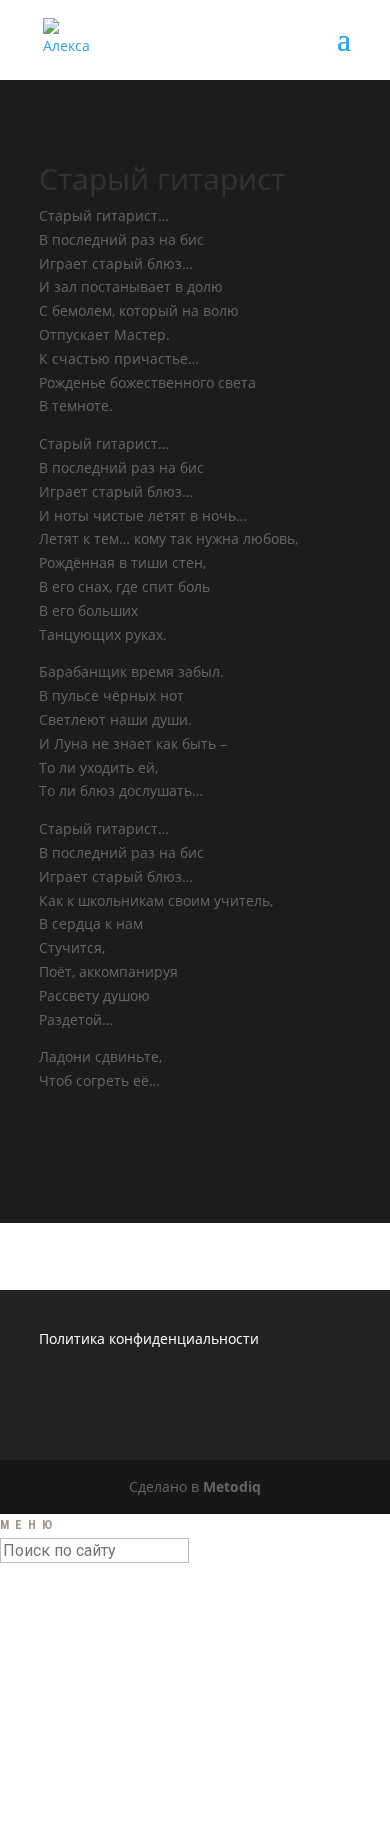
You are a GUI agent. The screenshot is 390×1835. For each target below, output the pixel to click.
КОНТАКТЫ (90, 1773)
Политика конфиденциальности (149, 1338)
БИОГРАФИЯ (94, 1661)
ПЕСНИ (74, 1680)
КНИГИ (74, 1735)
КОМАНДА (86, 1754)
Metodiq (232, 1486)
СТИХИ (74, 1698)
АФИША (77, 1642)
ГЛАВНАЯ (83, 1605)
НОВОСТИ (84, 1624)
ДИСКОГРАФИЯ (105, 1717)
